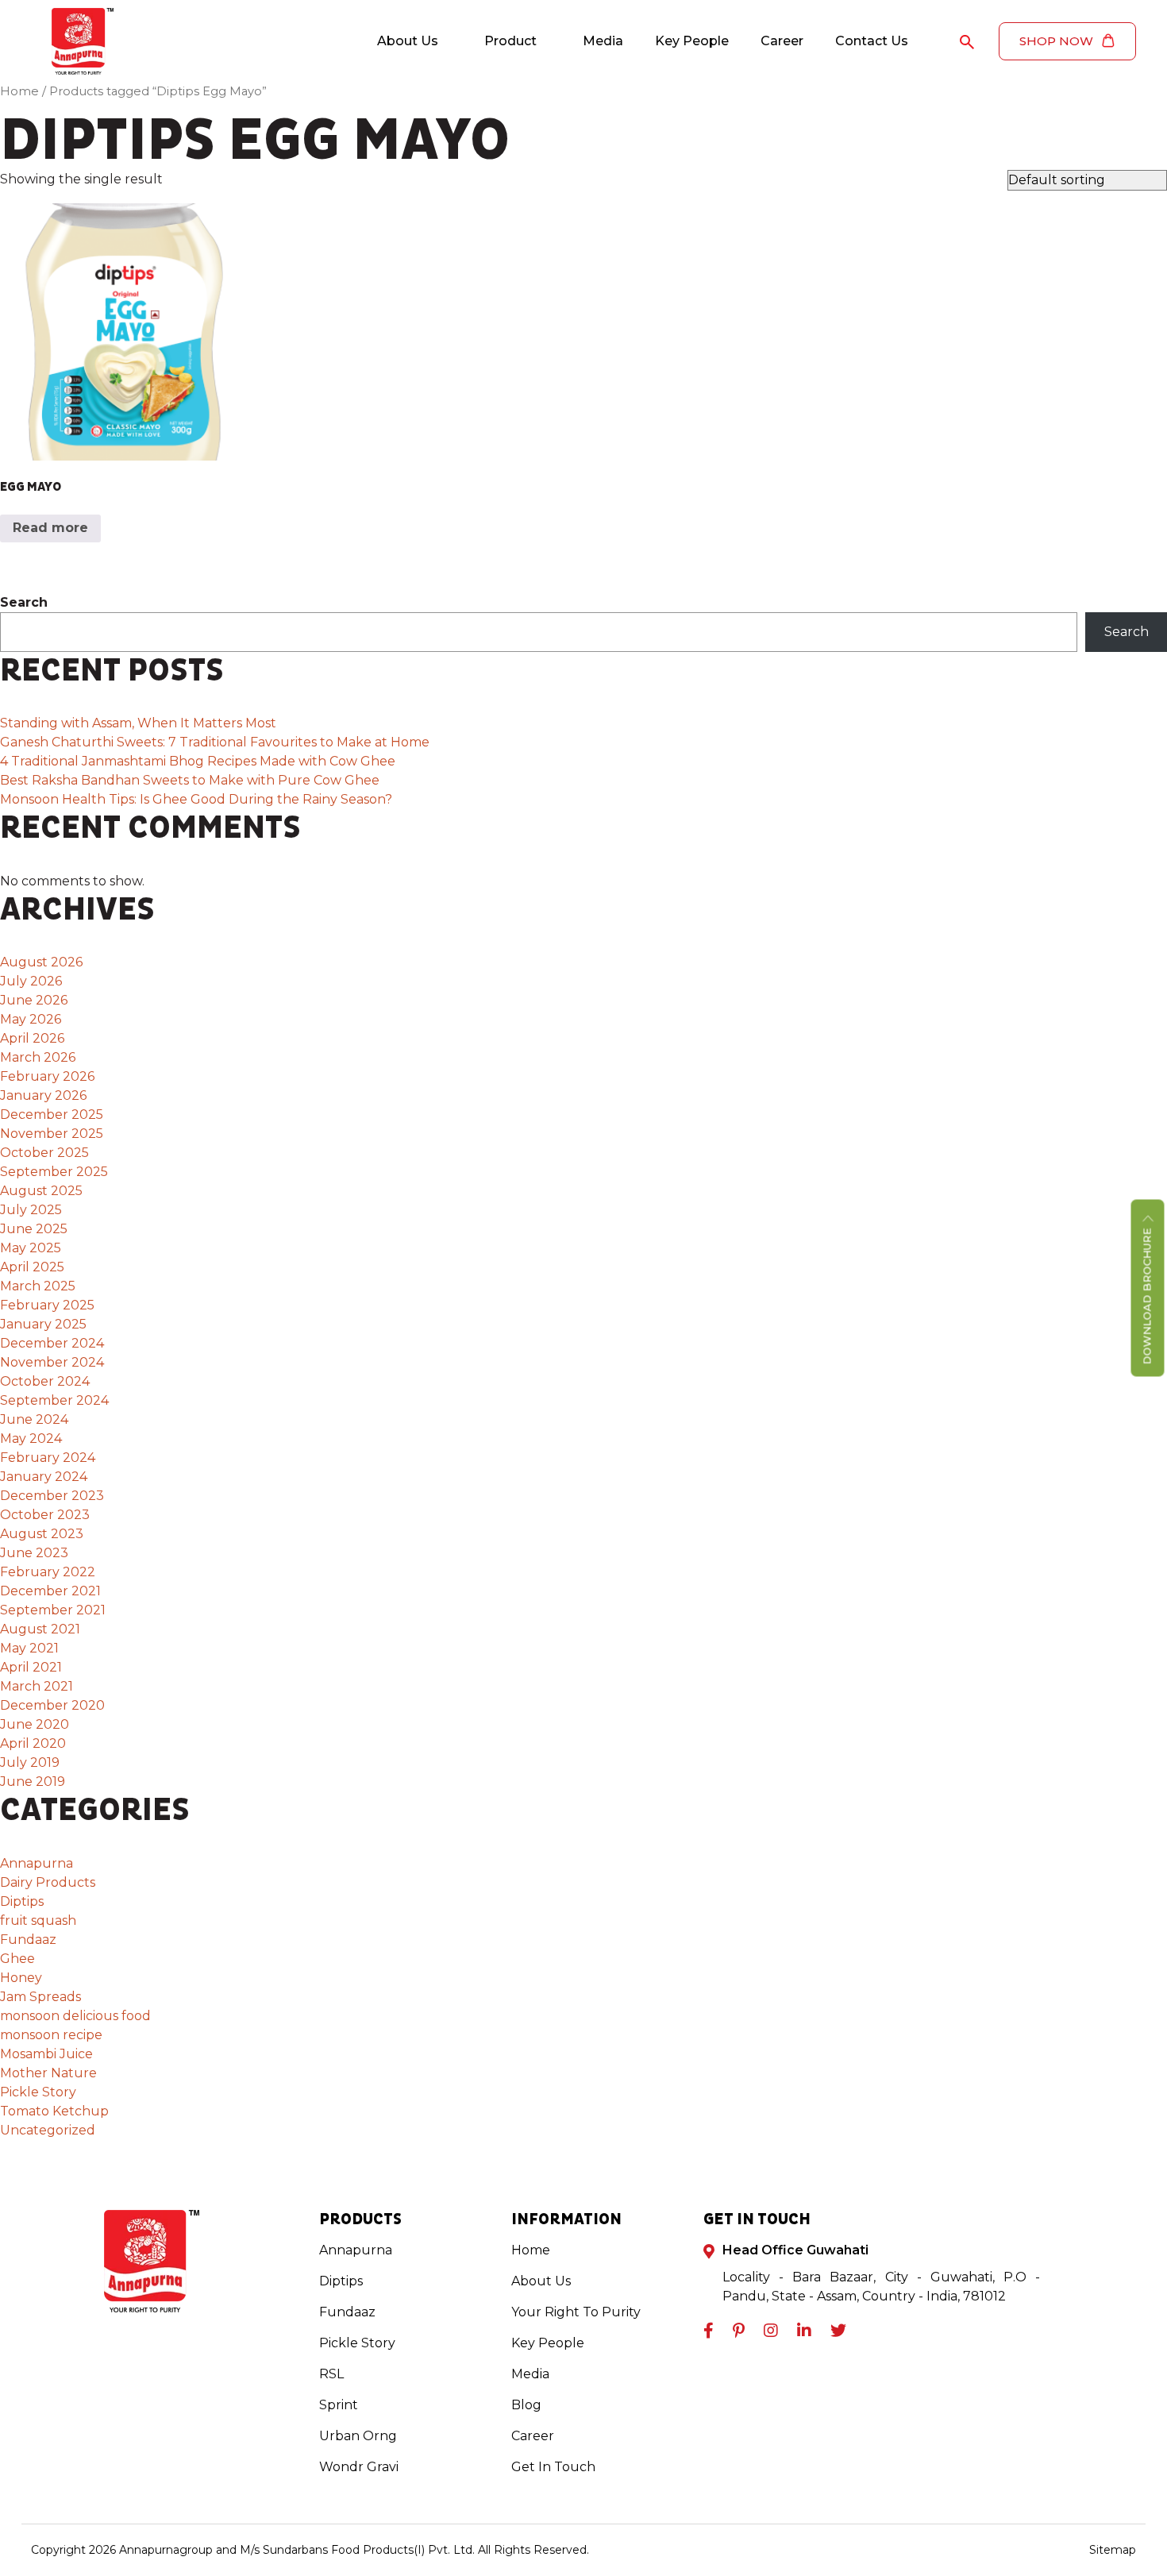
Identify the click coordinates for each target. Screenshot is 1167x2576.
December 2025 (52, 1114)
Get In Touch (553, 2467)
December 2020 (52, 1705)
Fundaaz (28, 1940)
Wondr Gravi (359, 2467)
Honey (21, 1978)
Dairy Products (48, 1882)
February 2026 (47, 1076)
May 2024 (31, 1438)
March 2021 (37, 1686)
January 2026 (43, 1095)
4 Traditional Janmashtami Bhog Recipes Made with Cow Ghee (198, 761)
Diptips (22, 1901)
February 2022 (48, 1572)
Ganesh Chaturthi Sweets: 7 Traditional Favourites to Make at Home (215, 742)
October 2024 (45, 1381)
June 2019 (33, 1782)
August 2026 (41, 962)
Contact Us (872, 41)
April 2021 (31, 1667)
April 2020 (33, 1743)
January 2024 (44, 1477)
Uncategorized (48, 2130)
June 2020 (35, 1724)
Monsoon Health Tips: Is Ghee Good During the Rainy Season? (196, 799)
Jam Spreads (40, 1997)
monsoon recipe (51, 2035)
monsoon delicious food (75, 2016)
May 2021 (29, 1648)
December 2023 (52, 1496)
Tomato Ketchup (54, 2111)
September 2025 (54, 1172)
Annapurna (37, 1863)
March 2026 (38, 1057)
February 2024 (48, 1458)
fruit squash (38, 1920)
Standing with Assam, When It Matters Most (140, 723)
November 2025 (52, 1134)
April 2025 (32, 1267)
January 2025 (43, 1324)
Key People (692, 41)
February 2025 (47, 1305)
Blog (526, 2405)
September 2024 (54, 1400)
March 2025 (38, 1286)
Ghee (17, 1959)
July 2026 (31, 981)
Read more (50, 528)
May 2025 (31, 1248)
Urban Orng (358, 2436)
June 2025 (34, 1229)
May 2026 (31, 1019)
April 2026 (32, 1038)
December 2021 (50, 1591)
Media (603, 41)
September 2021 (53, 1610)
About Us (408, 41)
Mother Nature (48, 2073)
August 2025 (41, 1191)
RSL (331, 2374)
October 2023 (45, 1515)
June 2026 (34, 1000)
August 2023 (42, 1534)
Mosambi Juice (46, 2054)
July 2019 (30, 1762)
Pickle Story (38, 2092)
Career (782, 41)
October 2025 (44, 1153)
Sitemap (1113, 2550)
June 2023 (34, 1553)
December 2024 (52, 1343)
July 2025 (31, 1210)
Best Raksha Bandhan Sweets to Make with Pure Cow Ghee (190, 780)
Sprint (339, 2405)
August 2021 (40, 1629)
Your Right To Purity (576, 2312)
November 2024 (52, 1362)
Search (24, 602)
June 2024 (34, 1419)
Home (19, 91)
